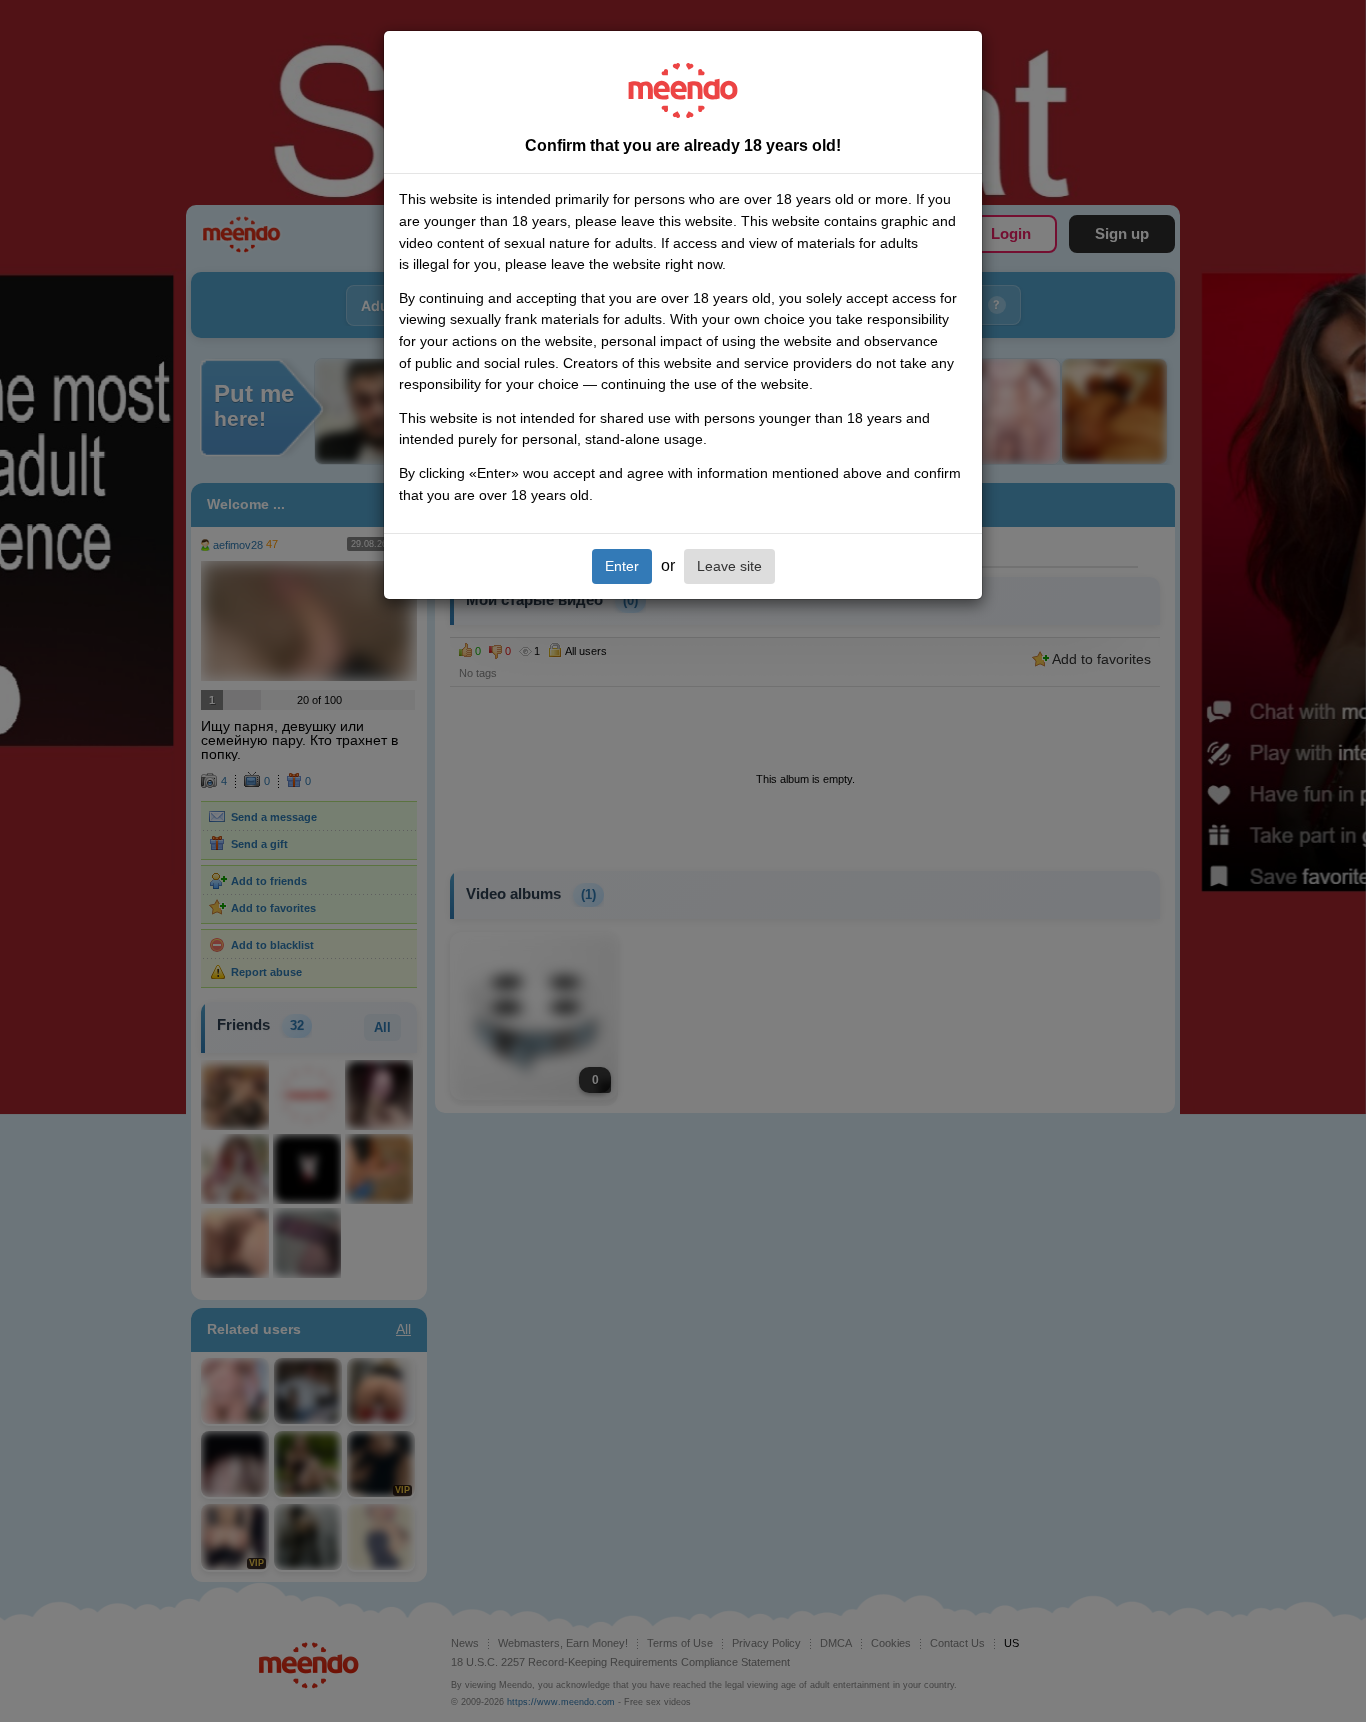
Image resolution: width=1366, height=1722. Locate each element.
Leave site (729, 566)
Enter (622, 566)
